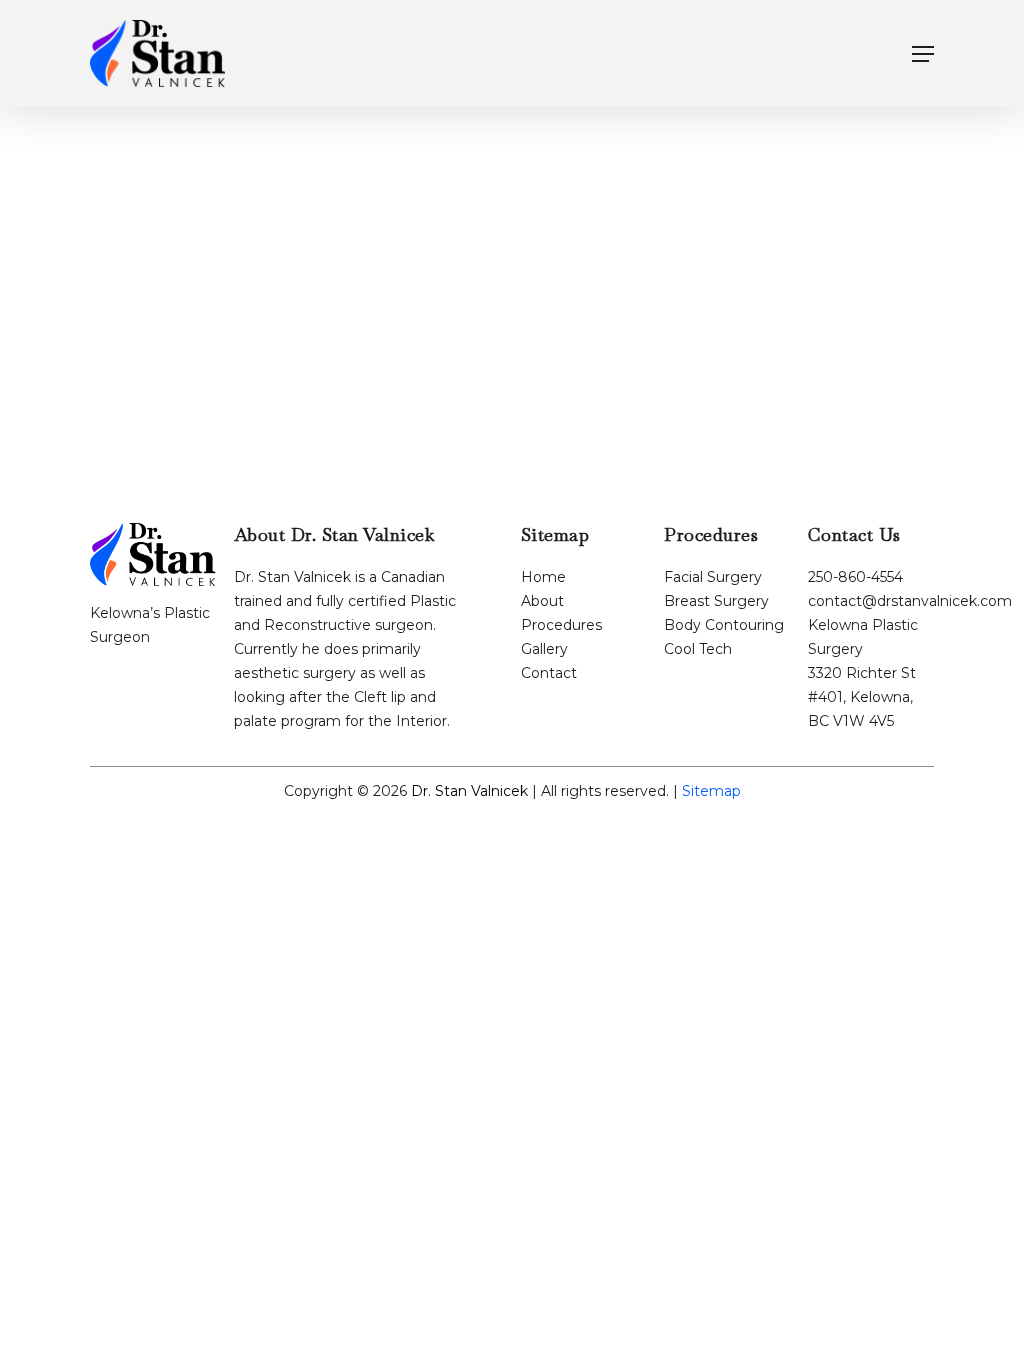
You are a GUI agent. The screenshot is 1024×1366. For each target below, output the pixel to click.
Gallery (544, 649)
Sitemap (711, 791)
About (542, 601)
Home (543, 577)
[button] (923, 54)
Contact (549, 673)
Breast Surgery (716, 601)
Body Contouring (724, 625)
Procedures (561, 625)
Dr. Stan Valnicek (469, 791)
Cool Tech (698, 649)
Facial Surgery (713, 577)
